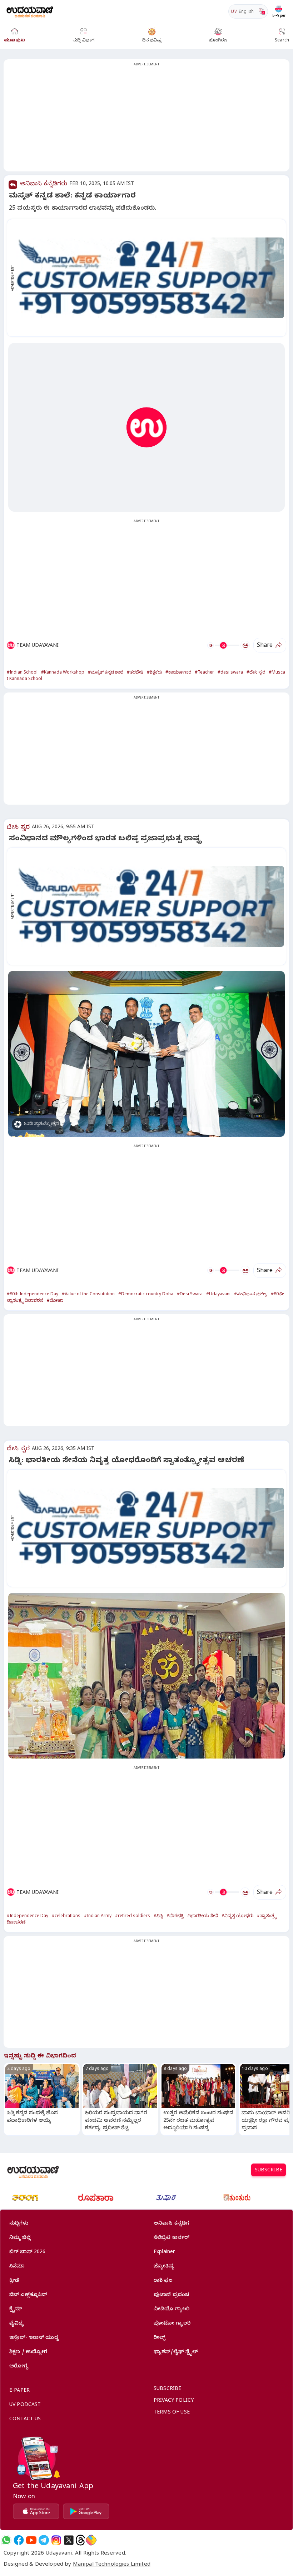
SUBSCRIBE (269, 2171)
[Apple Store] (36, 2511)
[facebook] (19, 2540)
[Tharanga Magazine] (25, 2198)
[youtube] (31, 2540)
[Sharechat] (91, 2540)
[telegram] (44, 2540)
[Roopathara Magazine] (96, 2198)
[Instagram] (56, 2540)
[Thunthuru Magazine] (237, 2198)
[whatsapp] (6, 2540)
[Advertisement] (146, 120)
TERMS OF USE (172, 2413)
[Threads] (80, 2540)
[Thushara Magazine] (166, 2198)
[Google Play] (86, 2511)
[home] (30, 11)
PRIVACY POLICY (174, 2401)
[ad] (150, 278)
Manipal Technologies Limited (112, 2565)
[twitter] (69, 2540)
